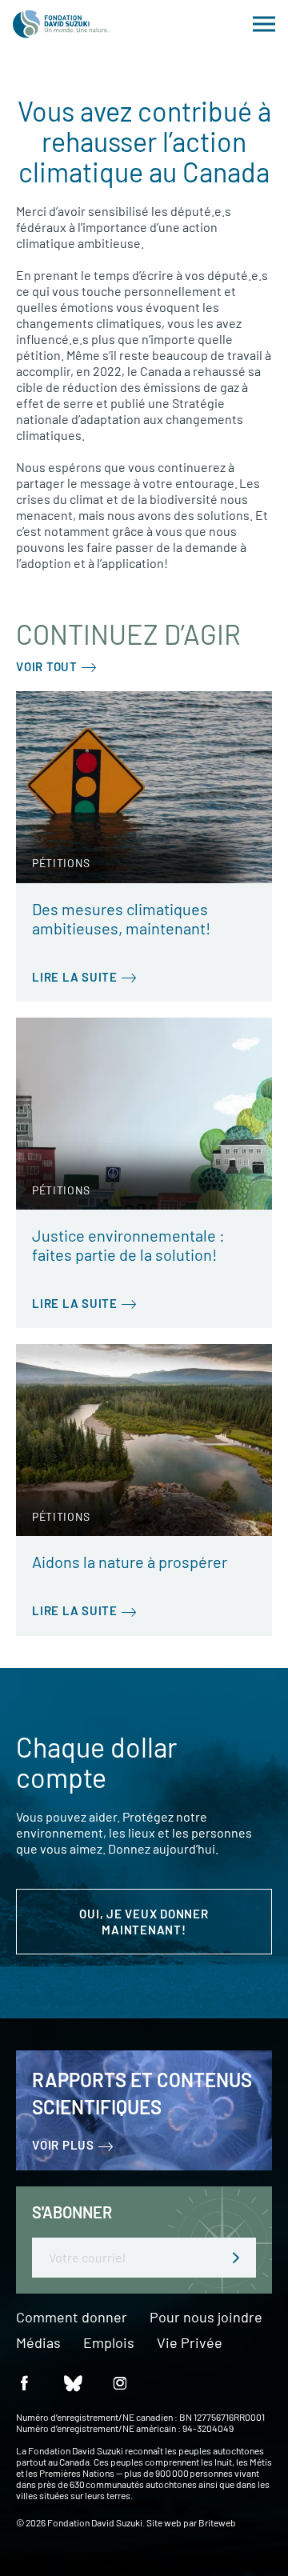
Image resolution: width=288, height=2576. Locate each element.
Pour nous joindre (206, 2318)
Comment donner (72, 2318)
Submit (236, 2258)
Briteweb (217, 2522)
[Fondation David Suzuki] (61, 24)
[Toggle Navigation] (264, 24)
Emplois (109, 2343)
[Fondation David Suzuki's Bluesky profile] (72, 2382)
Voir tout (47, 666)
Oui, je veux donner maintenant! (144, 1922)
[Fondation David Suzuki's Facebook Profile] (24, 2382)
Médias (38, 2343)
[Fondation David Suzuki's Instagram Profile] (120, 2382)
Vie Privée (190, 2343)
